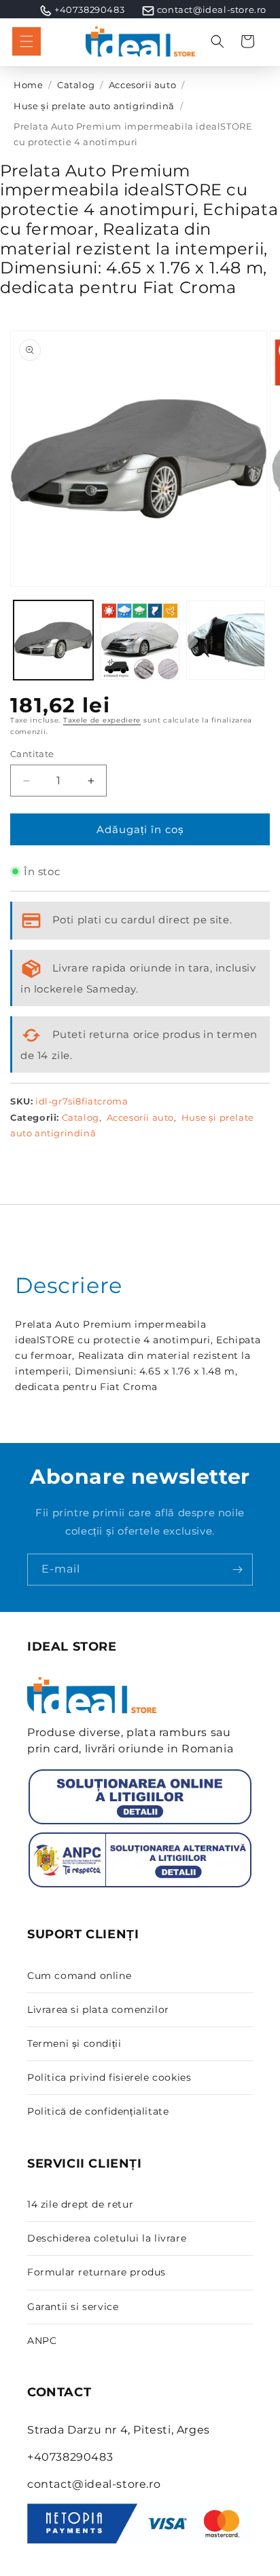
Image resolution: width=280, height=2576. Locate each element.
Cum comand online (79, 1976)
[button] (27, 41)
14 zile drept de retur (80, 2204)
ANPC (42, 2341)
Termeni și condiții (74, 2043)
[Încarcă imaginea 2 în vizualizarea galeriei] (140, 640)
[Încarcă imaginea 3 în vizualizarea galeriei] (226, 640)
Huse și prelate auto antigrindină (94, 106)
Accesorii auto (142, 85)
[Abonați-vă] (237, 1570)
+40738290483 (89, 9)
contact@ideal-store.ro (212, 9)
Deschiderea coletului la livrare (107, 2238)
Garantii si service (73, 2307)
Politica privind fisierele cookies (109, 2077)
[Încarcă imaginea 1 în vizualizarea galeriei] (53, 640)
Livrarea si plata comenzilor (98, 2010)
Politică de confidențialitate (98, 2111)
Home (28, 85)
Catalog (76, 85)
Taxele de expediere (102, 720)
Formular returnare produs (97, 2272)
